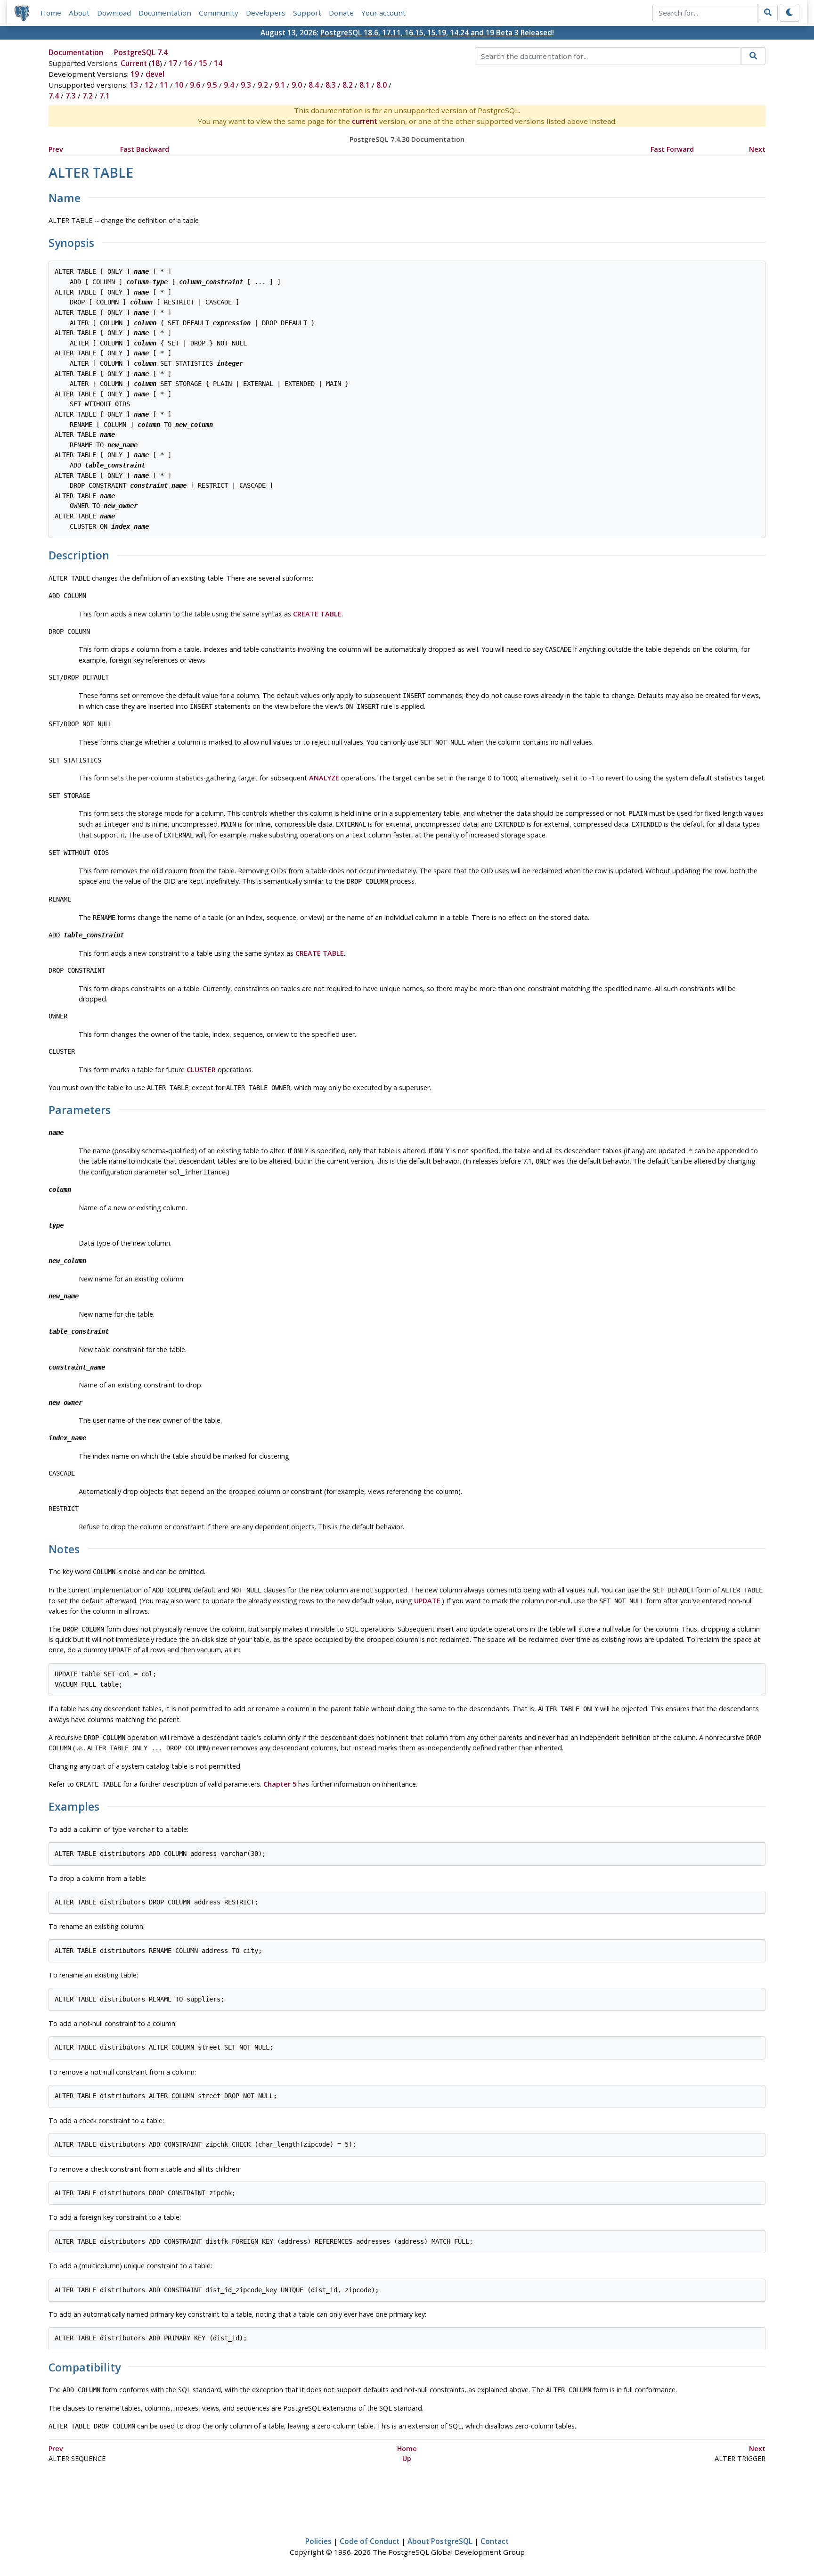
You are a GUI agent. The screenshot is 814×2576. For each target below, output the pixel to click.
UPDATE (427, 1601)
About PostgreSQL (440, 2541)
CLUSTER (201, 1070)
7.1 (105, 96)
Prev (56, 149)
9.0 (297, 85)
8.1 (365, 85)
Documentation (165, 13)
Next (757, 149)
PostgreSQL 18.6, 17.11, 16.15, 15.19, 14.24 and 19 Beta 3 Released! (437, 33)
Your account (383, 13)
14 (218, 63)
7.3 (71, 96)
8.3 (331, 85)
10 (179, 85)
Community (219, 13)
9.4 (229, 85)
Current (134, 63)
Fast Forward (672, 149)
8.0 (382, 85)
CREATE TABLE (317, 614)
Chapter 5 (280, 1784)
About (79, 13)
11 (164, 85)
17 (173, 63)
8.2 (348, 85)
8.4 (314, 85)
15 (203, 63)
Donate (341, 13)
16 (188, 63)
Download (114, 13)
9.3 (246, 85)
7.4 (54, 96)
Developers (266, 13)
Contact (495, 2541)
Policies (318, 2541)
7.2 (88, 96)
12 (149, 85)
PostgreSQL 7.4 (141, 52)
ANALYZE (324, 778)
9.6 (195, 85)
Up (407, 2458)
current (365, 121)
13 (134, 85)
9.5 (212, 85)
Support (307, 13)
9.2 (263, 85)
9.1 (280, 85)
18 (155, 63)
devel (155, 74)
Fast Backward (145, 149)
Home (51, 13)
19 (135, 74)
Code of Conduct (370, 2541)
